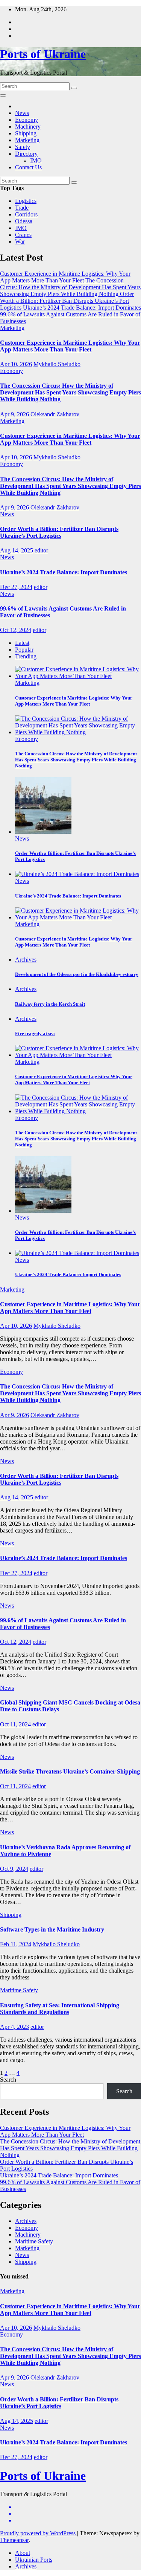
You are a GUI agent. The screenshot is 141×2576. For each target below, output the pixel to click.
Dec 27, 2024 (16, 587)
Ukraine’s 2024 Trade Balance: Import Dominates (64, 572)
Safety (23, 147)
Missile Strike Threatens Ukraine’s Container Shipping (70, 1771)
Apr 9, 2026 (14, 414)
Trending (26, 656)
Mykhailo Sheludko (57, 364)
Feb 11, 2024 (16, 1944)
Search (8, 2080)
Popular (24, 650)
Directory (26, 154)
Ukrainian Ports (34, 2560)
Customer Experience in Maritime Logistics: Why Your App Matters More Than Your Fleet (70, 346)
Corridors (26, 214)
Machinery (28, 127)
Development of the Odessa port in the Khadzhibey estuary (77, 974)
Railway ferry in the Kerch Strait (50, 1004)
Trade (22, 208)
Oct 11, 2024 (15, 1724)
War (20, 242)
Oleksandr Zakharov (55, 414)
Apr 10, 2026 (16, 364)
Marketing (27, 140)
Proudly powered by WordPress (39, 2533)
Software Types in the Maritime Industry (52, 1929)
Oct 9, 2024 (14, 1869)
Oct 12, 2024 (16, 630)
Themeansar (14, 2540)
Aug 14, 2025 (17, 550)
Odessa (24, 221)
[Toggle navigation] (3, 95)
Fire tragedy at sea (35, 1033)
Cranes (23, 235)
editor (41, 550)
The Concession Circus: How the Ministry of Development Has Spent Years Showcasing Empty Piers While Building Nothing (70, 392)
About (23, 2553)
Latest (22, 643)
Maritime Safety (19, 1990)
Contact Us (28, 167)
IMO (36, 160)
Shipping (26, 133)
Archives (26, 960)
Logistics (26, 201)
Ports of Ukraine (43, 54)
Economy (27, 120)
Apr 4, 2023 (14, 2027)
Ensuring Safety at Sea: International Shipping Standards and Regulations (60, 2009)
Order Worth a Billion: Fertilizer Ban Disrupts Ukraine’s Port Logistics (59, 532)
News (22, 113)
